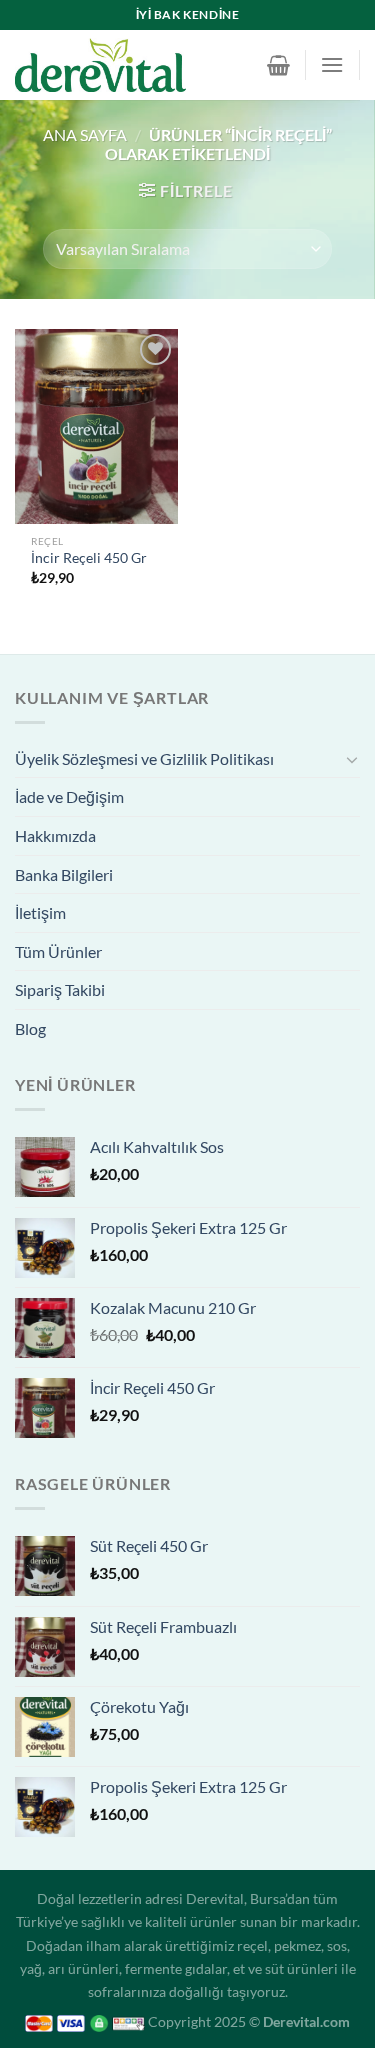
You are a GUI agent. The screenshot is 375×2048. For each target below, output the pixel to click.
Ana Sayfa (85, 134)
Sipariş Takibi (60, 989)
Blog (30, 1028)
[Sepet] (278, 65)
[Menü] (332, 64)
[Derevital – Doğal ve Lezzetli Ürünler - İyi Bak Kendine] (131, 65)
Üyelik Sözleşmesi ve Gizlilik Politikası (144, 758)
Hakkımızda (55, 835)
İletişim (40, 912)
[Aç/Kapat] (352, 759)
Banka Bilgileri (64, 874)
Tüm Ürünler (58, 951)
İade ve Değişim (69, 796)
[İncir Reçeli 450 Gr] (96, 426)
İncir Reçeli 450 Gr (89, 558)
